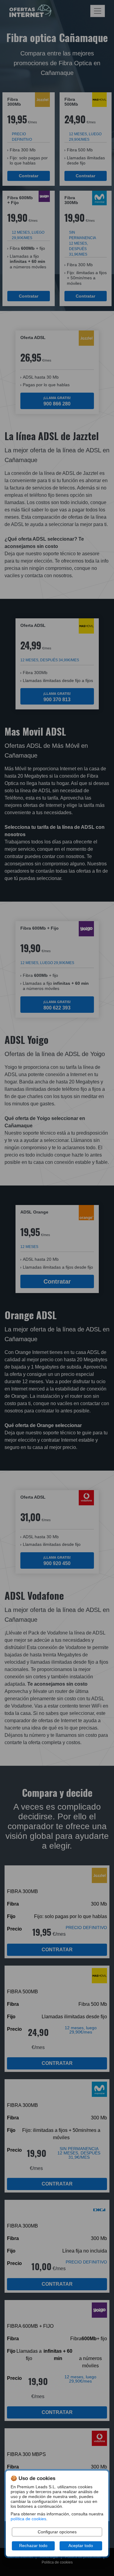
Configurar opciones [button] (57, 2532)
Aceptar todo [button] (81, 2546)
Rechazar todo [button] (33, 2546)
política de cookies (28, 2519)
